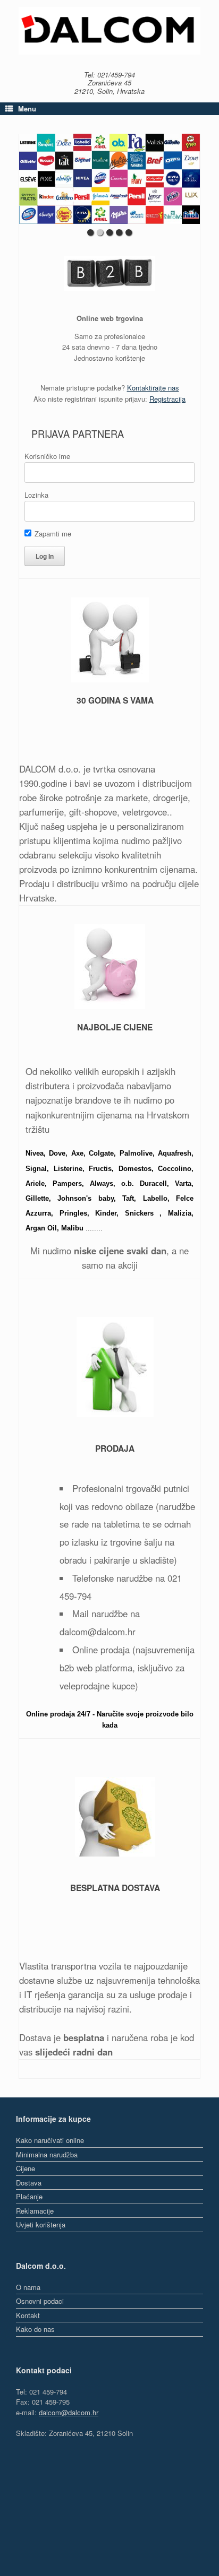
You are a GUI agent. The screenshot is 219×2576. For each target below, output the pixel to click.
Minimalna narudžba (47, 2154)
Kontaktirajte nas (153, 388)
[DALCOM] (109, 31)
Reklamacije (35, 2211)
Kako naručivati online (50, 2140)
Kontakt (28, 2315)
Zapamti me (52, 534)
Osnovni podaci (40, 2301)
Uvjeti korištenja (41, 2224)
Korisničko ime (47, 456)
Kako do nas (35, 2329)
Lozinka (36, 495)
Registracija (167, 399)
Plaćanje (29, 2196)
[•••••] (109, 179)
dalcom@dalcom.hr (69, 2412)
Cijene (26, 2168)
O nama (28, 2287)
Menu (27, 109)
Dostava (29, 2183)
